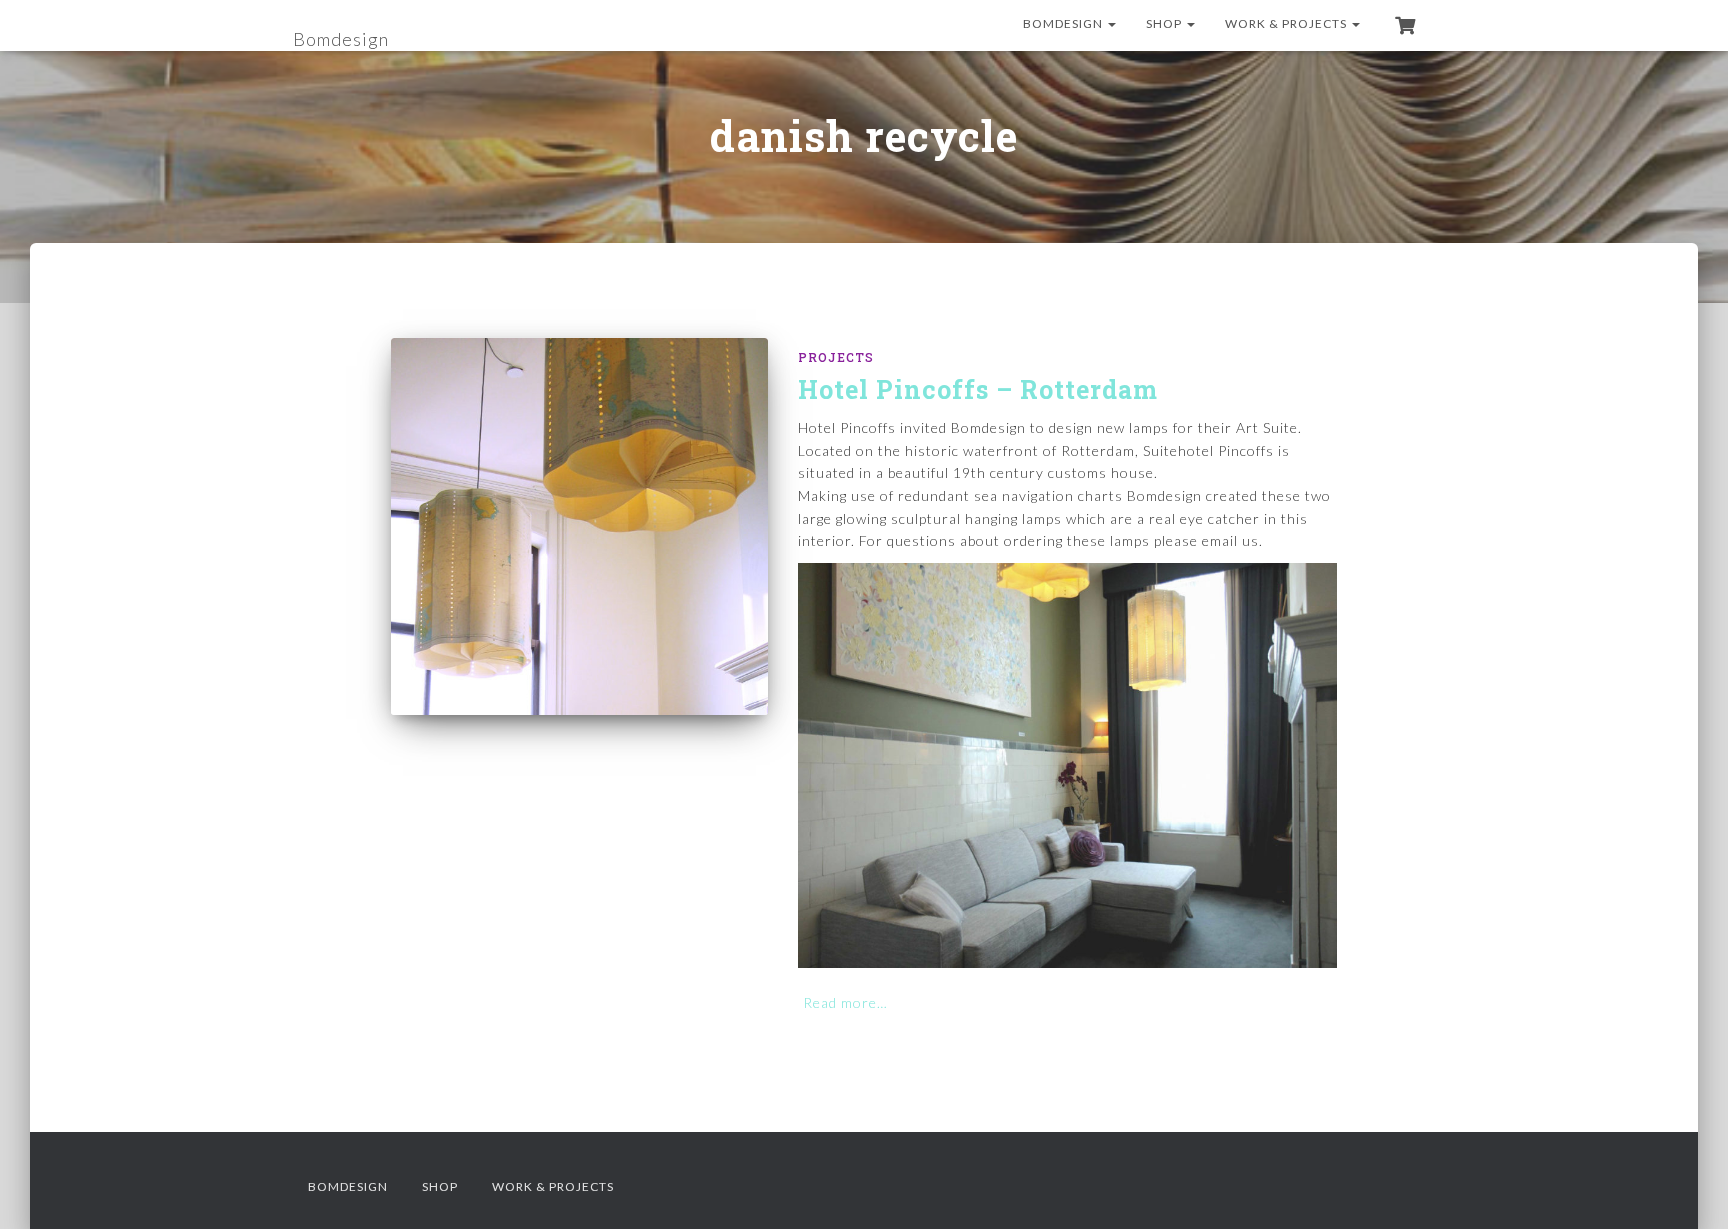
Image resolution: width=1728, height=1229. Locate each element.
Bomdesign (1064, 23)
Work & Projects (1287, 23)
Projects (836, 357)
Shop (1165, 23)
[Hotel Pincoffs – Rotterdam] (579, 526)
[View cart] (1405, 24)
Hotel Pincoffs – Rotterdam (978, 389)
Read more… (845, 1002)
